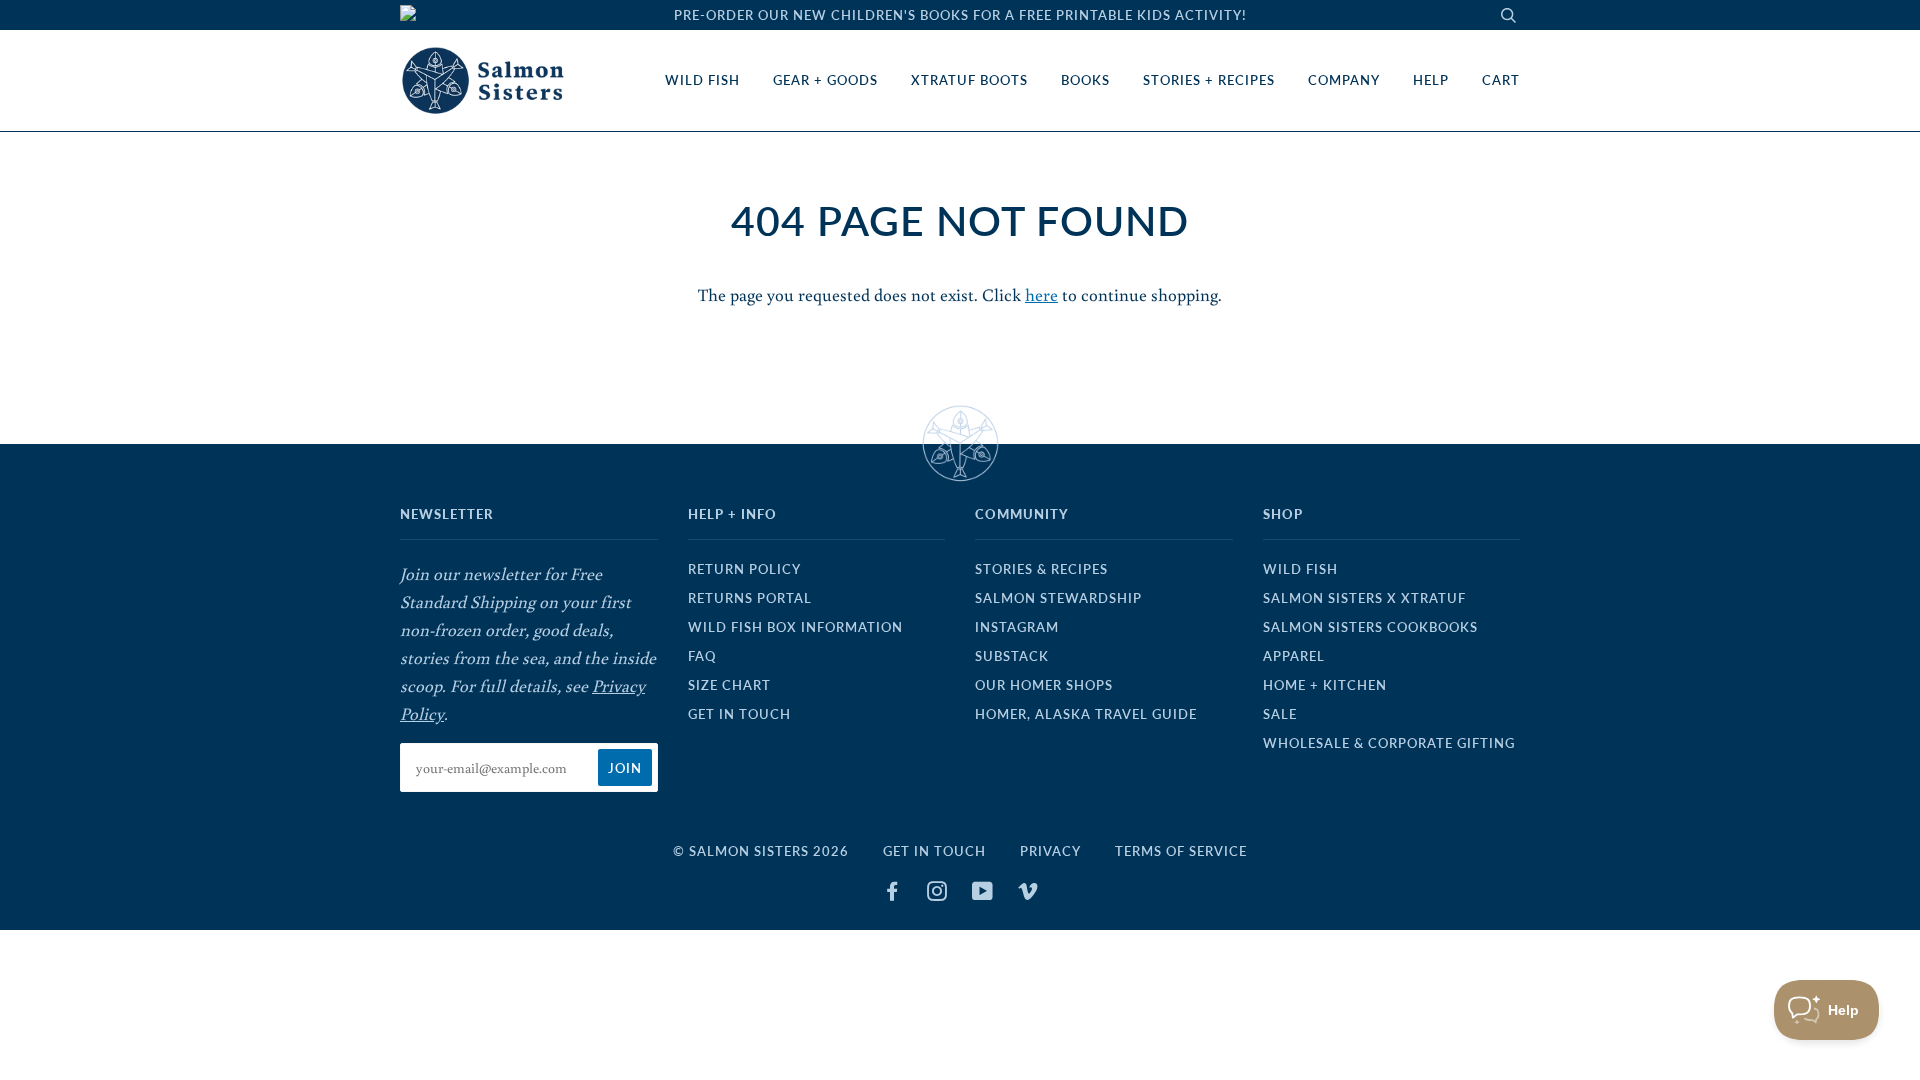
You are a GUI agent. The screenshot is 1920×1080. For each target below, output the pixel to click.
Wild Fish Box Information (795, 627)
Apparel (1294, 656)
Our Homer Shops (1044, 685)
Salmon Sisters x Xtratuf (1364, 598)
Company (1344, 80)
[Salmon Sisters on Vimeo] (1028, 894)
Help (1431, 80)
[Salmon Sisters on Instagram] (937, 894)
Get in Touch (739, 714)
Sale (1280, 714)
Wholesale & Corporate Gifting (1389, 743)
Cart (1501, 80)
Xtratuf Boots (969, 80)
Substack (1012, 656)
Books (1085, 80)
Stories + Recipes (1209, 80)
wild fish (1300, 569)
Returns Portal (750, 598)
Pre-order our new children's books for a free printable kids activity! (960, 15)
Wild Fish (702, 80)
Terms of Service (1181, 851)
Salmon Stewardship (1058, 598)
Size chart (729, 685)
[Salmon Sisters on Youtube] (983, 894)
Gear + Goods (825, 80)
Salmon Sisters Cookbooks (1370, 627)
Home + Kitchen (1325, 685)
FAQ (702, 656)
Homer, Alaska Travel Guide (1086, 714)
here (1041, 294)
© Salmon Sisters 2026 (761, 851)
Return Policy (744, 569)
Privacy (1050, 851)
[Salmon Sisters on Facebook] (892, 894)
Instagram (1017, 627)
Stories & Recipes (1041, 569)
